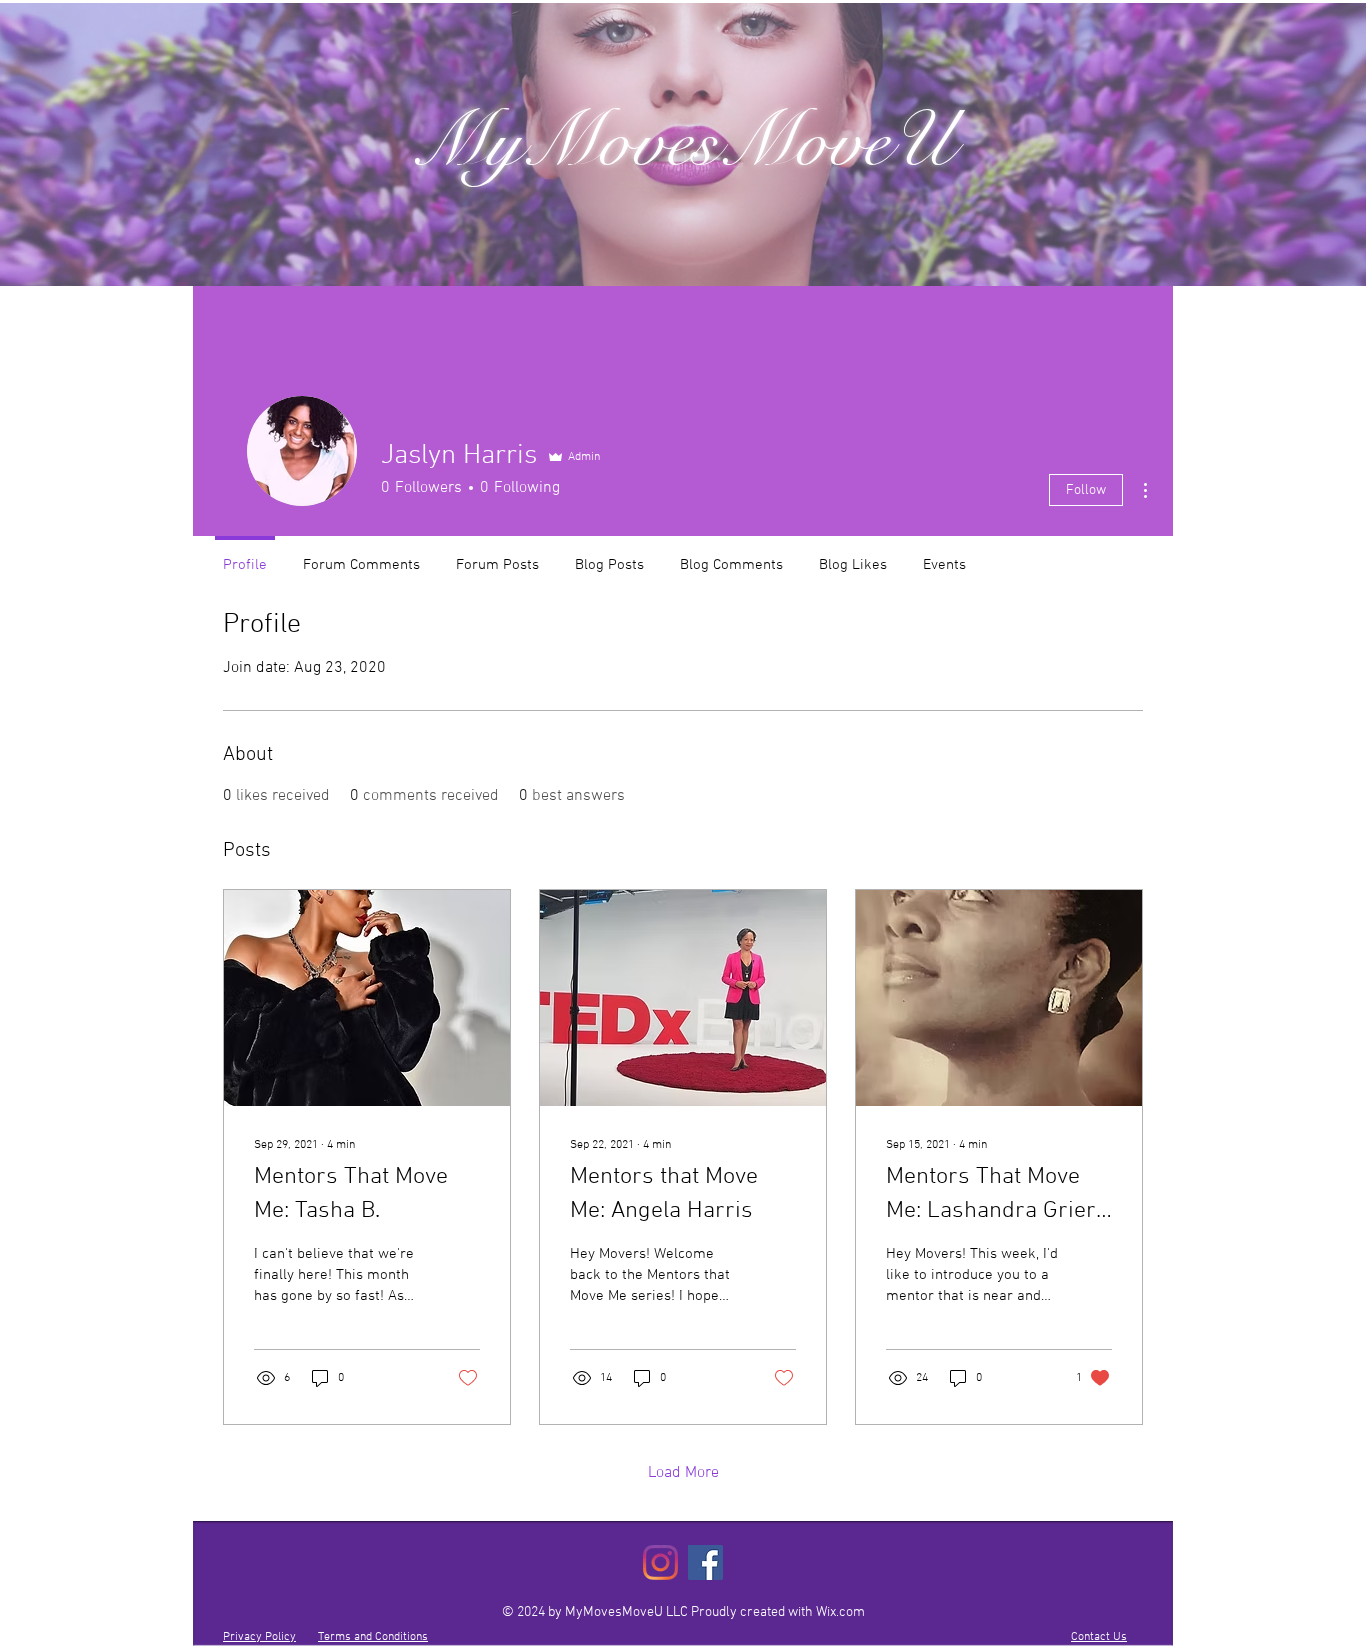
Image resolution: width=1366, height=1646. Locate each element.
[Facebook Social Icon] (705, 1562)
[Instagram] (660, 1562)
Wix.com (840, 1612)
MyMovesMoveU (682, 141)
